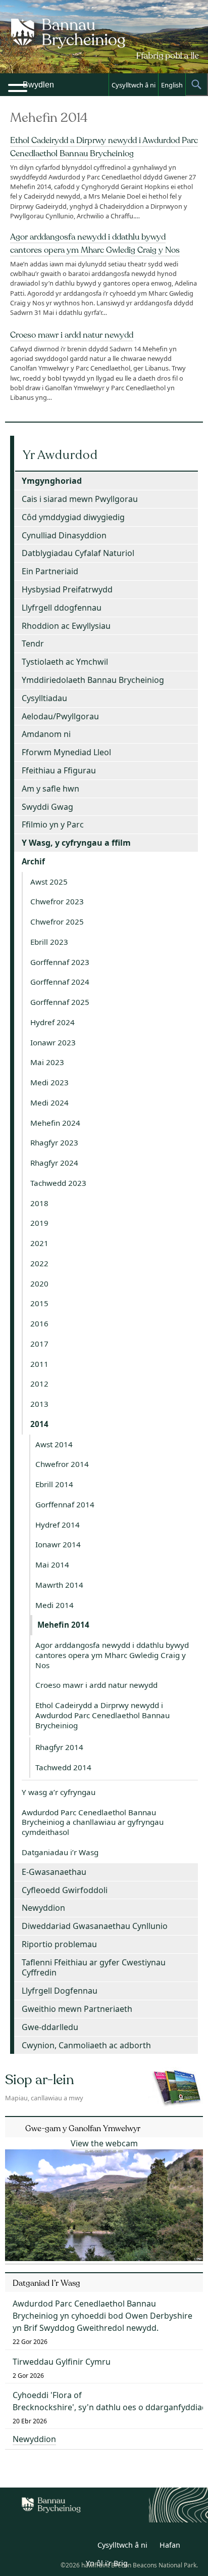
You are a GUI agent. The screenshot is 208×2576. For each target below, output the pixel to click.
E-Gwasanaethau (54, 1872)
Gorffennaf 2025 (60, 1002)
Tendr (33, 643)
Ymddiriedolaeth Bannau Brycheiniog (93, 680)
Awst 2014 (54, 1444)
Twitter (60, 2547)
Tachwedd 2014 (63, 1767)
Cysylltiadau (44, 698)
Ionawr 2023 (53, 1042)
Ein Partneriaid (50, 571)
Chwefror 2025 (57, 922)
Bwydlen (38, 85)
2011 (39, 1364)
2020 (39, 1283)
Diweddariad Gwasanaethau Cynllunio (95, 1926)
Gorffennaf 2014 (65, 1504)
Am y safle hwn (50, 789)
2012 (39, 1384)
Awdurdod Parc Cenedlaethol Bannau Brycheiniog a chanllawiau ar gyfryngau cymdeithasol (93, 1822)
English (172, 85)
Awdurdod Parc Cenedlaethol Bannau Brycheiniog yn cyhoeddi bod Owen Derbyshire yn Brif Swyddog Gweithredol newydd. (102, 2316)
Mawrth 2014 (59, 1585)
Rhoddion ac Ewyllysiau (66, 626)
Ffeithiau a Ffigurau (59, 770)
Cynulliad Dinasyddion (64, 535)
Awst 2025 (49, 882)
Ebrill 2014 (54, 1484)
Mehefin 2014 (63, 1625)
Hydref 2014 (58, 1525)
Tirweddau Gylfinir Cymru (62, 2362)
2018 (39, 1203)
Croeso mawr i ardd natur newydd (72, 335)
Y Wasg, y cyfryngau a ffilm (76, 843)
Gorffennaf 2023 (60, 962)
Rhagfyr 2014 (59, 1747)
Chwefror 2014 (62, 1464)
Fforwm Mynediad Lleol (66, 752)
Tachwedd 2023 (58, 1183)
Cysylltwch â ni (134, 85)
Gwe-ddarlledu (50, 2027)
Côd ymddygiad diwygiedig (73, 517)
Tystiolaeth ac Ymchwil (65, 662)
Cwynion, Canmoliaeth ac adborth (86, 2045)
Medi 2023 (49, 1082)
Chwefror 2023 (57, 901)
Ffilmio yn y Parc (53, 824)
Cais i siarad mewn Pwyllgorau (80, 499)
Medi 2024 (49, 1102)
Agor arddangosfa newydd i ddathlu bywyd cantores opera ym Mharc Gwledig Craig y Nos (112, 1655)
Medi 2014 (55, 1605)
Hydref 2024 (53, 1022)
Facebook (82, 2547)
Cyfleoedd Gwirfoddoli (65, 1890)
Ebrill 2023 (49, 942)
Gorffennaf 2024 (60, 982)
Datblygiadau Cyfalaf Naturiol (78, 553)
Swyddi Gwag (47, 807)
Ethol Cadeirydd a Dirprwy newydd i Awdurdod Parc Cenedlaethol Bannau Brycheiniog (102, 1715)
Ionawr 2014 (58, 1544)
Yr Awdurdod (60, 455)
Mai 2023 (47, 1062)
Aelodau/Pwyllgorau (60, 716)
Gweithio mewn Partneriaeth (77, 2009)
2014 (39, 1424)
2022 (39, 1263)
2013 (39, 1404)
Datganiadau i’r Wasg (60, 1852)
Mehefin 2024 (55, 1123)
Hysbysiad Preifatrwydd (67, 589)
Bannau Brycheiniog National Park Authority (104, 45)
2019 (39, 1223)
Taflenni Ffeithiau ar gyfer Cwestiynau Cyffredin (94, 1968)
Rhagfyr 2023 (54, 1142)
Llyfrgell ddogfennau (62, 608)
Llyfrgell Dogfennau (60, 1991)
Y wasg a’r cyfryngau (59, 1792)
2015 (39, 1303)
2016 (39, 1323)
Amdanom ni (46, 734)
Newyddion (43, 1908)
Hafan (170, 2545)
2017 (39, 1344)
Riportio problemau (59, 1944)
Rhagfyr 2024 (54, 1163)
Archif (33, 861)
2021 (39, 1243)
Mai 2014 (52, 1565)
